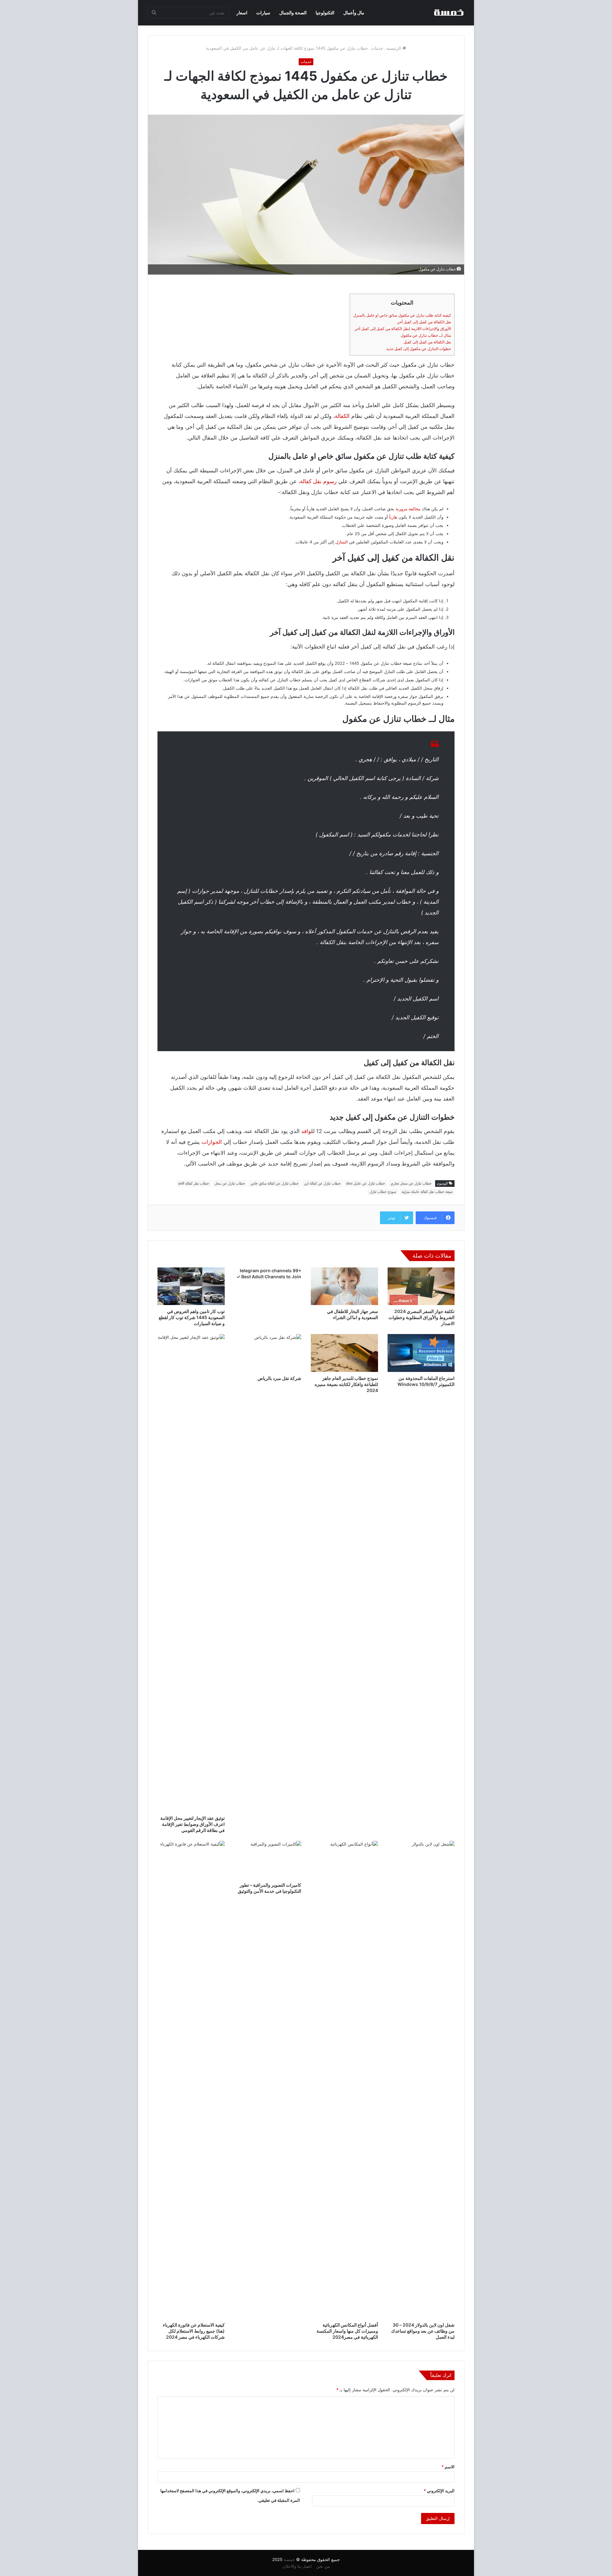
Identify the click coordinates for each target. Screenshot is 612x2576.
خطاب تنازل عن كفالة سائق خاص (275, 1183)
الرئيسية (394, 48)
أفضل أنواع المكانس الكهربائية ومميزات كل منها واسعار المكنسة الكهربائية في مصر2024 (347, 2331)
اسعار (242, 13)
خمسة (289, 2559)
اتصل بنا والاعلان (297, 2566)
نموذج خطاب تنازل (383, 1192)
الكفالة (342, 416)
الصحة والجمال (293, 13)
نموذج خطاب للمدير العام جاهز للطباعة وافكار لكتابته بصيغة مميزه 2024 (346, 1384)
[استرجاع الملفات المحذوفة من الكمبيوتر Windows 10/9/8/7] (421, 1353)
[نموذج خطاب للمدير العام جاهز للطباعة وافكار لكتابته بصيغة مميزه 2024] (344, 1353)
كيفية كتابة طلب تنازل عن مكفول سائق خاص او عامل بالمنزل (402, 315)
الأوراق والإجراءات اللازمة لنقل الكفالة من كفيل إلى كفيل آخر (403, 329)
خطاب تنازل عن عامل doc (366, 1183)
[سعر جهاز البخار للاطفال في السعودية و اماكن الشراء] (344, 1286)
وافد (306, 1131)
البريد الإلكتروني (439, 2491)
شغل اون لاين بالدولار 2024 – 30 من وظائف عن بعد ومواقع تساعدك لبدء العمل (423, 2331)
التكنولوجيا (325, 13)
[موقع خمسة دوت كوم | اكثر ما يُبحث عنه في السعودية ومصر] (448, 13)
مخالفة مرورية (408, 509)
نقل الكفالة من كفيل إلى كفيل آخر (424, 322)
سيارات (263, 13)
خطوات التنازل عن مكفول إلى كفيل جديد (419, 349)
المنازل (342, 542)
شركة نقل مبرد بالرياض (279, 1378)
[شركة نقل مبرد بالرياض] (268, 1353)
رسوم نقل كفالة (318, 481)
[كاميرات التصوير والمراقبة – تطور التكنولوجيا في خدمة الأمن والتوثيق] (268, 1860)
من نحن (323, 2566)
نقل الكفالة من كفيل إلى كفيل (427, 342)
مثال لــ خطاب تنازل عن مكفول (426, 335)
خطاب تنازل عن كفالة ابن (322, 1183)
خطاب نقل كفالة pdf (194, 1183)
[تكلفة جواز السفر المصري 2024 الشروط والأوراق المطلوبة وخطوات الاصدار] (421, 1286)
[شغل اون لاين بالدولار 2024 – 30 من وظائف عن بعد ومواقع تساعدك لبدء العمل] (421, 2080)
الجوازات (212, 1142)
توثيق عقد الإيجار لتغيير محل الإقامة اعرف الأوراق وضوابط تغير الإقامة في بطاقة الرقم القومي (193, 1824)
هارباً (393, 517)
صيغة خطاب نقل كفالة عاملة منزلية (427, 1192)
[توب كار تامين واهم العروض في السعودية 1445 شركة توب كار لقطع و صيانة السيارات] (191, 1286)
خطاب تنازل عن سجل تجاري (411, 1183)
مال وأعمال (354, 13)
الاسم (448, 2467)
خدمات (377, 48)
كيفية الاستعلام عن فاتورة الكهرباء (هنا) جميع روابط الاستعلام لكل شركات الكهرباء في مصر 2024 (194, 2331)
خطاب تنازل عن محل (230, 1183)
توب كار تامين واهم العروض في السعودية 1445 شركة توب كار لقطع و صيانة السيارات (192, 1317)
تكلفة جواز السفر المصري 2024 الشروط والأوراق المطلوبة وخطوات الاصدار (422, 1317)
